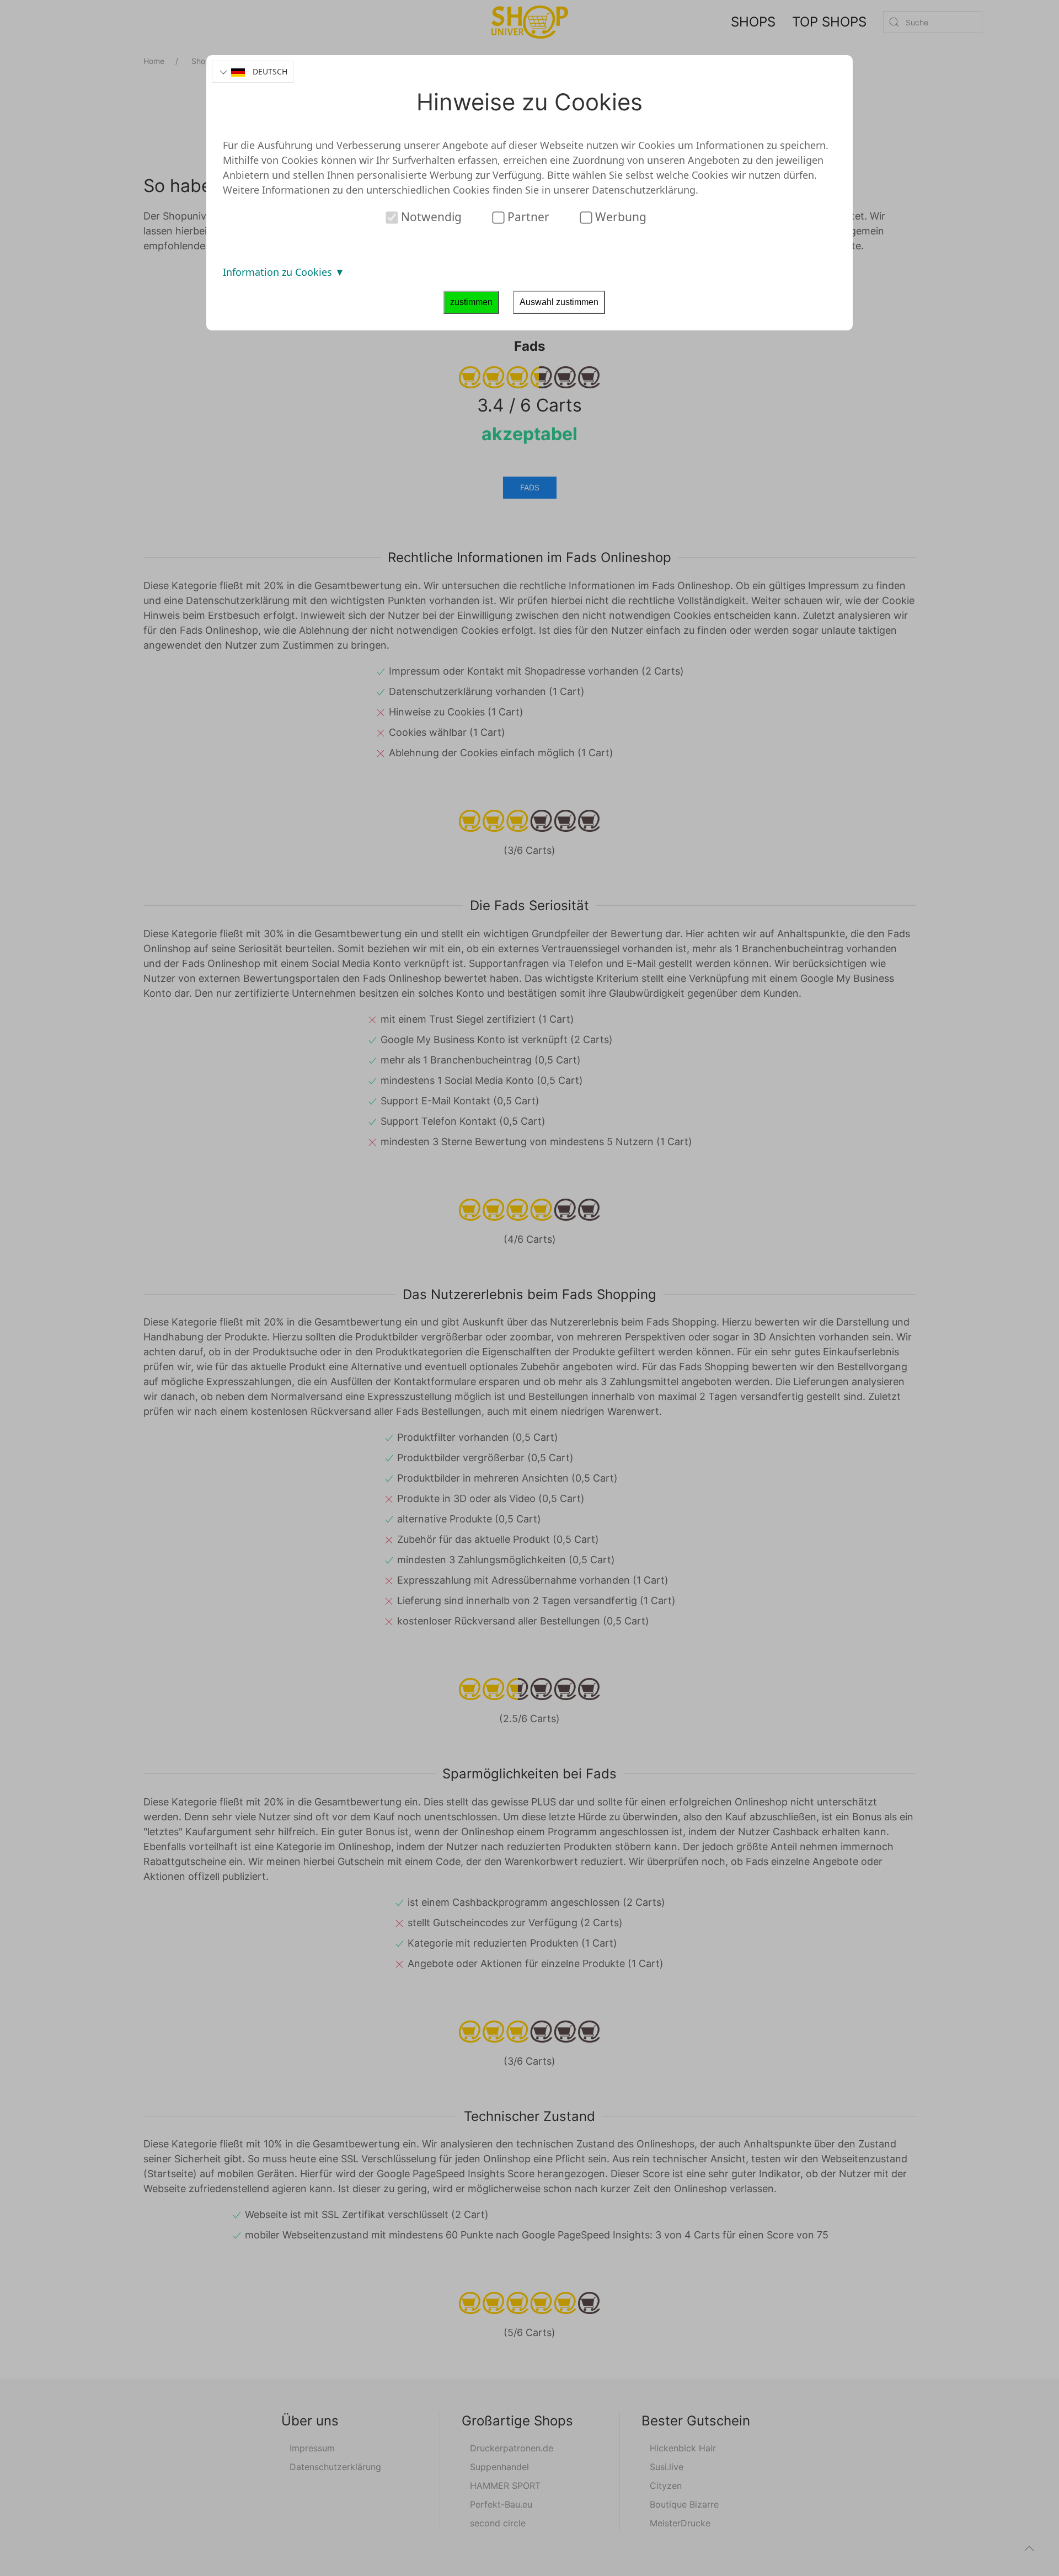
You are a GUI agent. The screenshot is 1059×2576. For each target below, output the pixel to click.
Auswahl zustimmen (559, 302)
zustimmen (471, 302)
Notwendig (430, 217)
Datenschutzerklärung (644, 190)
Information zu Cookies (279, 272)
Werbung (619, 217)
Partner (527, 217)
